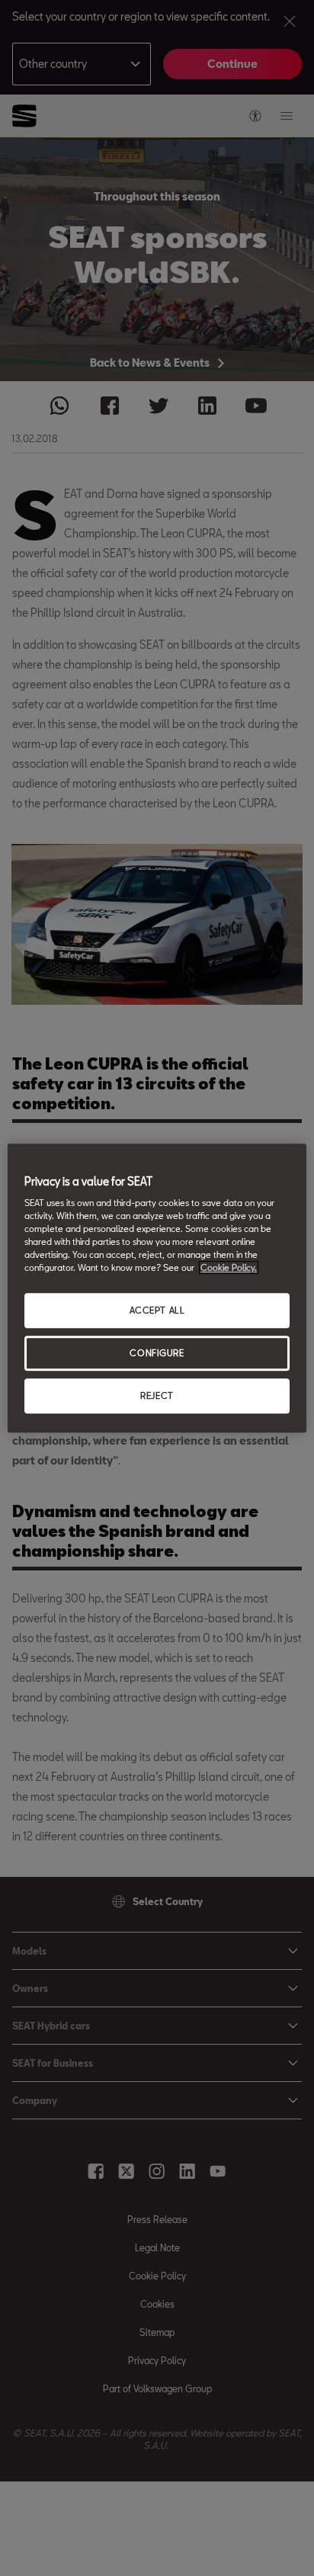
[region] (157, 1288)
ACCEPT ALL (157, 1311)
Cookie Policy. (229, 1268)
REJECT (157, 1395)
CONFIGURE (157, 1354)
